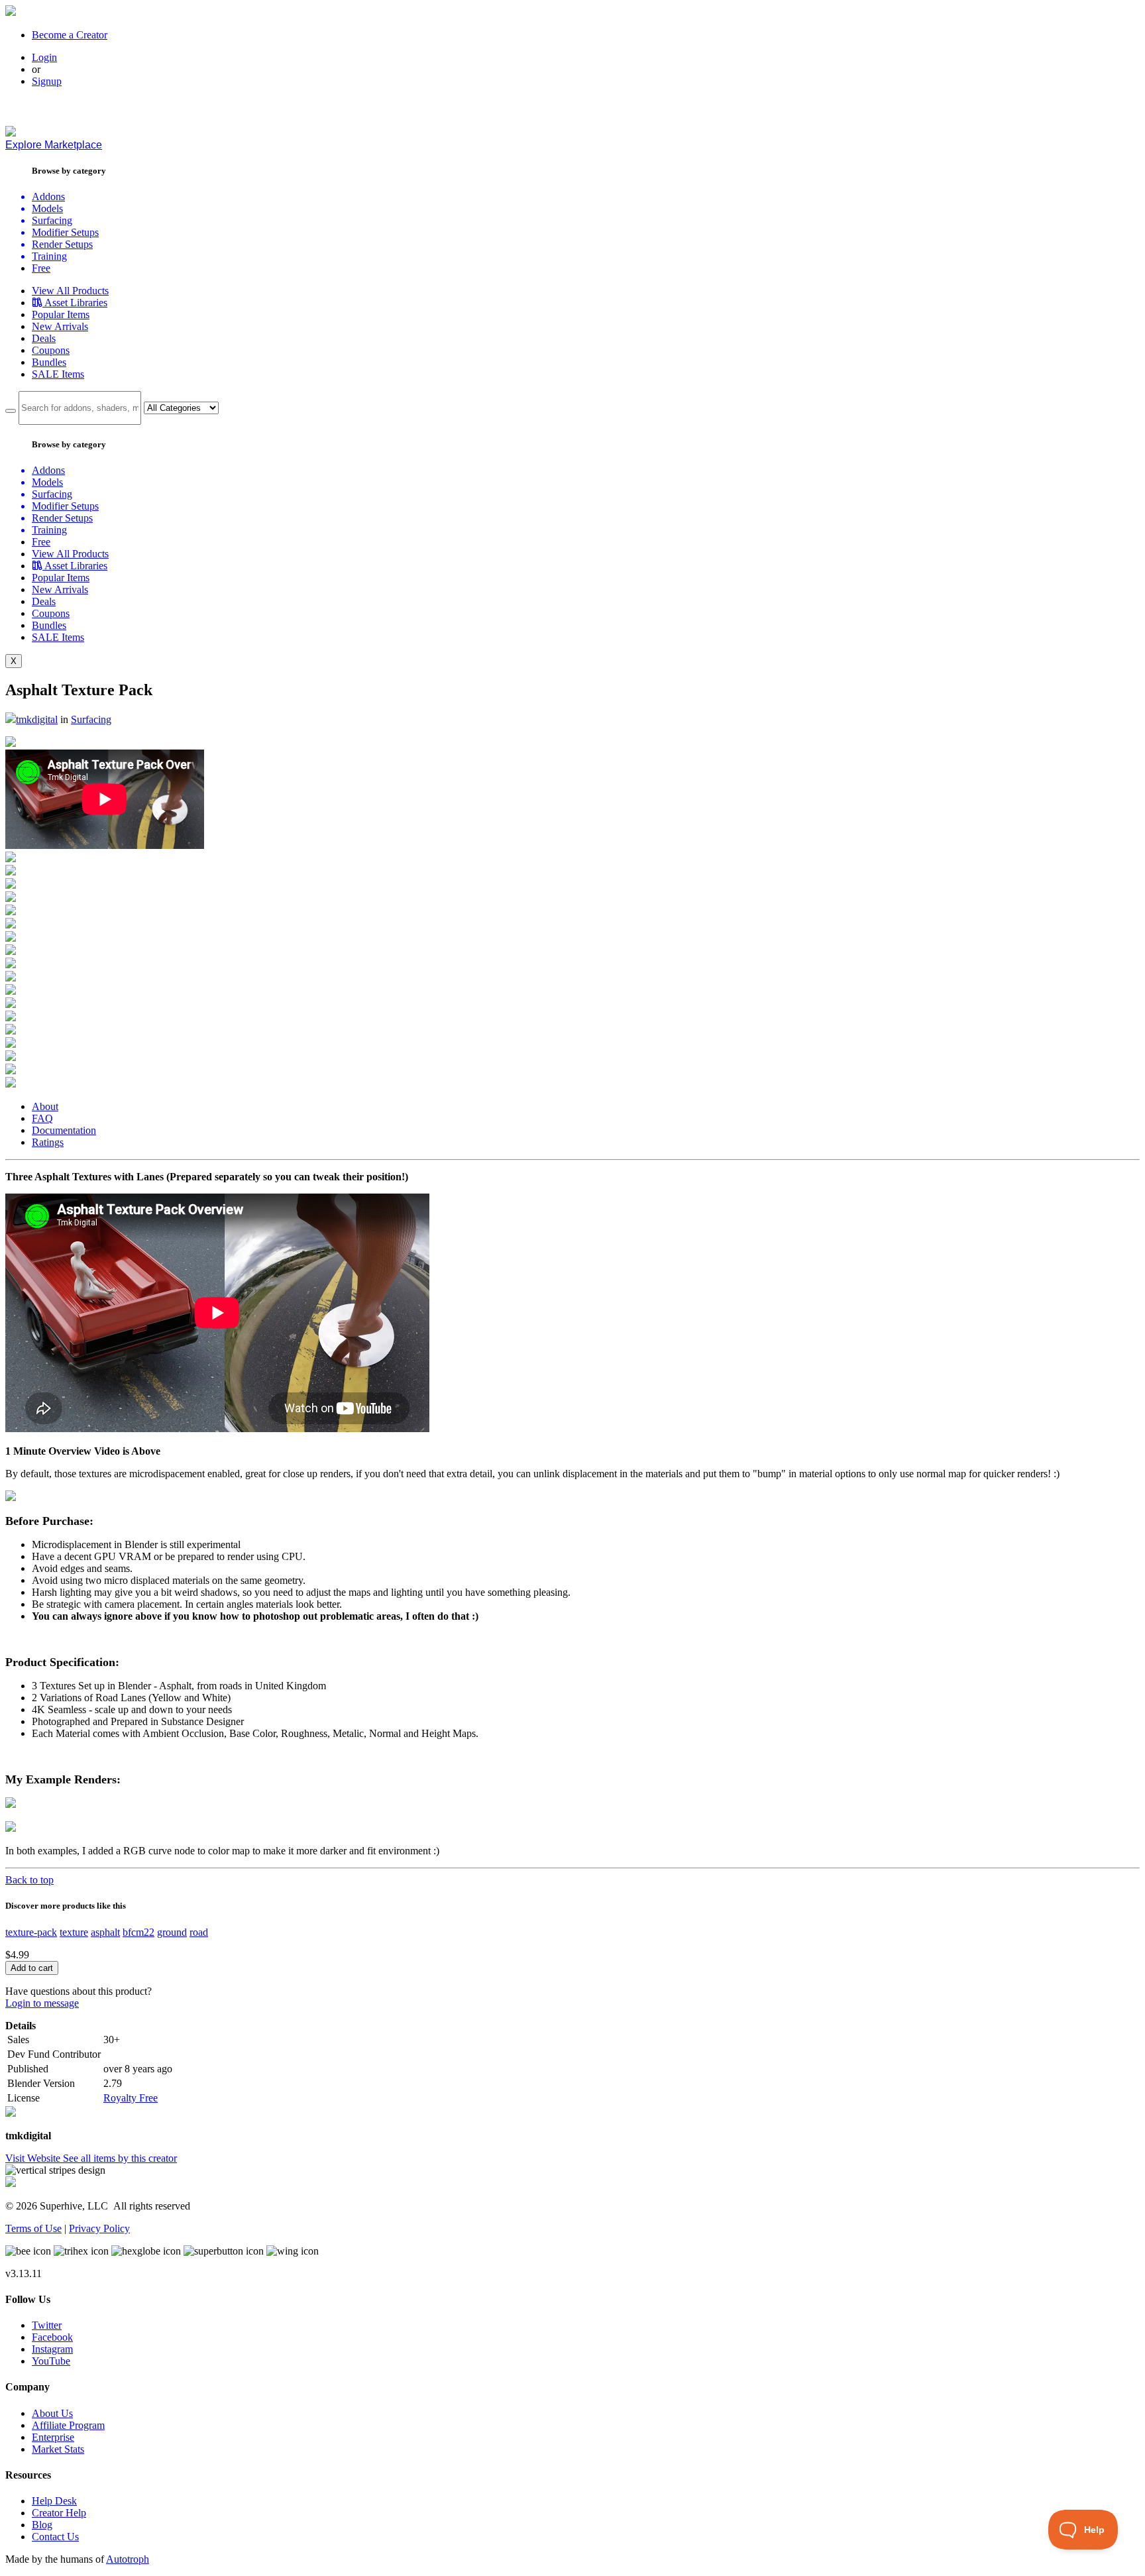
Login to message (42, 2003)
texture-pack (31, 1932)
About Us (52, 2413)
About (45, 1106)
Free (41, 268)
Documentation (64, 1130)
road (199, 1932)
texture (74, 1932)
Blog (42, 2525)
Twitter (47, 2325)
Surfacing (91, 719)
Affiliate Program (68, 2425)
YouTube (51, 2361)
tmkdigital (37, 719)
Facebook (52, 2337)
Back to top (29, 1880)
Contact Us (55, 2537)
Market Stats (58, 2449)
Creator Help (59, 2513)
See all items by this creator (120, 2158)
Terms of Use (33, 2228)
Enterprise (53, 2437)
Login (44, 57)
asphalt (105, 1932)
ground (172, 1932)
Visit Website (34, 2158)
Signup (47, 81)
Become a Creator (70, 35)
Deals (44, 338)
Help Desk (54, 2501)
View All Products (70, 291)
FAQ (42, 1118)
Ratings (48, 1142)
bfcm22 (138, 1932)
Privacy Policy (99, 2228)
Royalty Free (131, 2098)
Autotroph (128, 2559)
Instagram (52, 2349)
